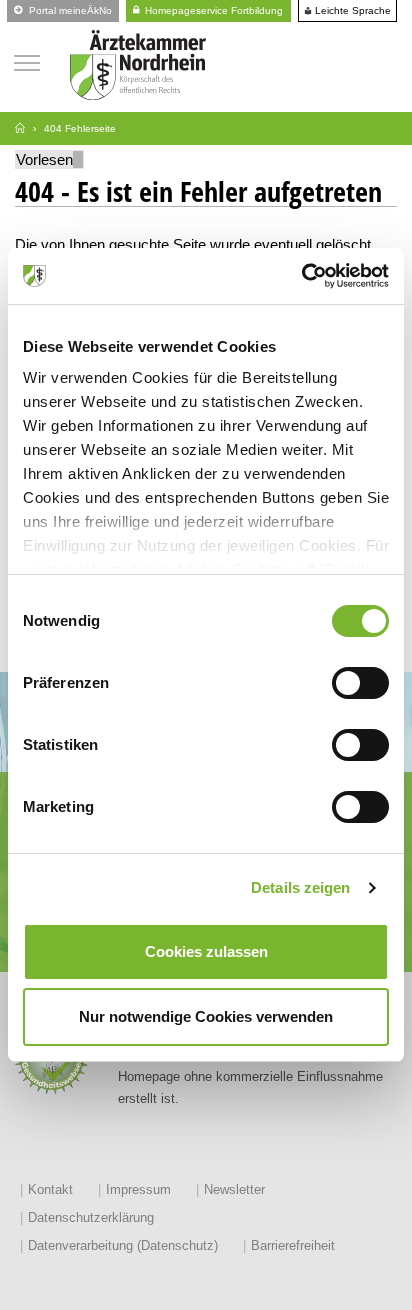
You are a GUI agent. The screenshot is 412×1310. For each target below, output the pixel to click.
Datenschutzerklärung (91, 1217)
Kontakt (50, 1189)
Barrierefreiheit (293, 1245)
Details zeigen (300, 887)
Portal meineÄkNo (69, 10)
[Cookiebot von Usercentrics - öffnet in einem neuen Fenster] (301, 276)
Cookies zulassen (206, 951)
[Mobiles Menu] (27, 60)
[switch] (360, 683)
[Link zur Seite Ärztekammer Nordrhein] (20, 128)
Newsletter (234, 1189)
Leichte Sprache (351, 11)
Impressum (138, 1189)
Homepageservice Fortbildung (212, 10)
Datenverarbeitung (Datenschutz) (123, 1245)
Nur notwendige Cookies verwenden (206, 1016)
